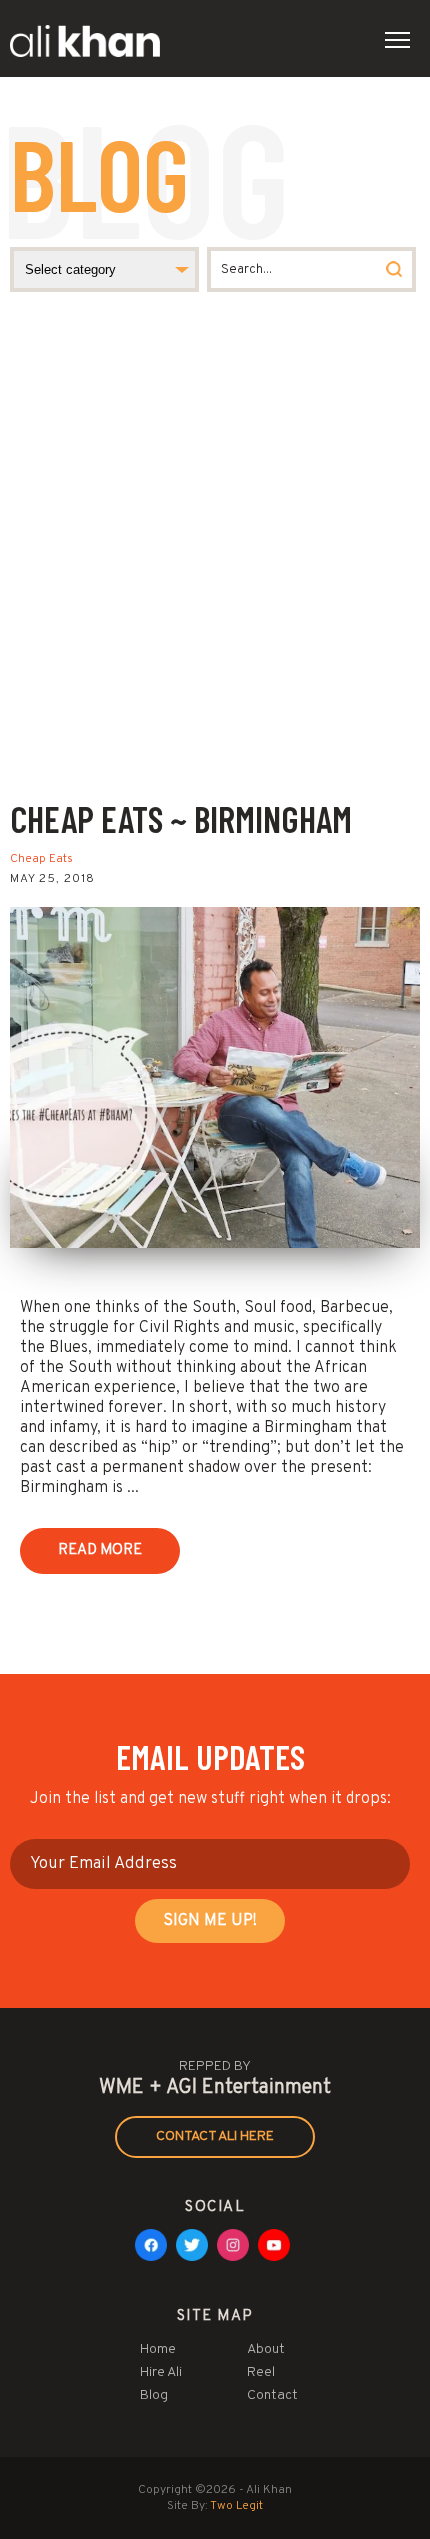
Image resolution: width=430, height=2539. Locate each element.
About (266, 2349)
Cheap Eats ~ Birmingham (181, 818)
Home (158, 2349)
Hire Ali (161, 2372)
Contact (272, 2395)
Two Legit (236, 2506)
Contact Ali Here (215, 2136)
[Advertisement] (215, 572)
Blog (154, 2395)
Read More (100, 1550)
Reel (261, 2372)
